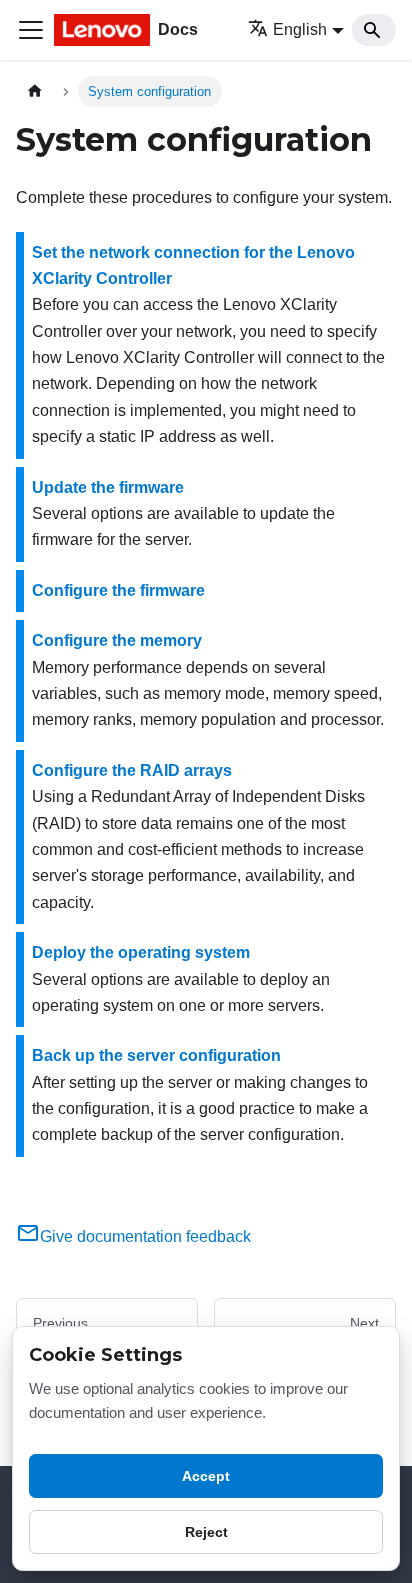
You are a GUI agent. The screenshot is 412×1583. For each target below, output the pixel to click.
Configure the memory (117, 640)
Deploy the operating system (141, 952)
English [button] (300, 29)
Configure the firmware (118, 590)
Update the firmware (108, 487)
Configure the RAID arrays (132, 770)
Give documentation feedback (145, 1236)
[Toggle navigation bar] (31, 30)
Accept (206, 1476)
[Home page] (35, 91)
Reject (206, 1532)
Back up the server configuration (156, 1055)
